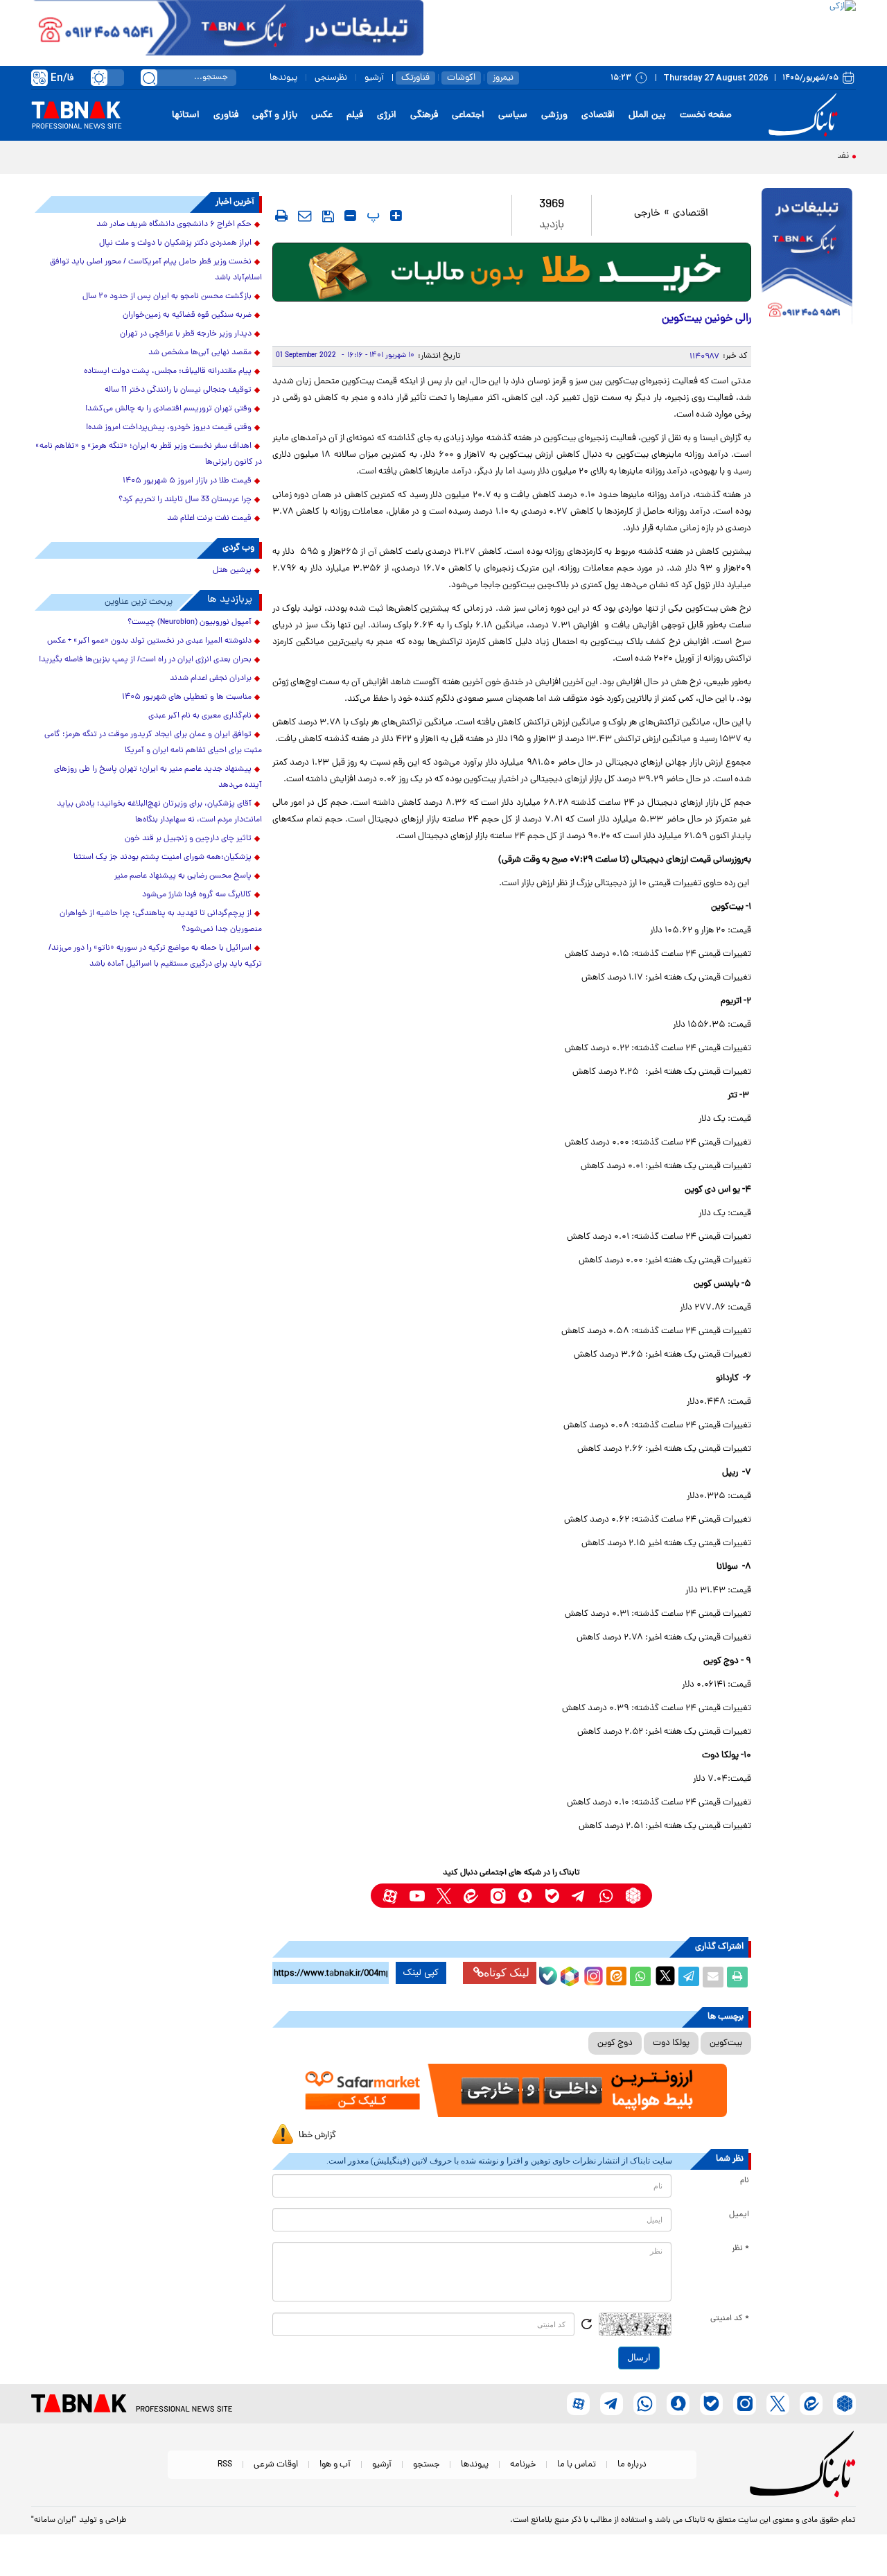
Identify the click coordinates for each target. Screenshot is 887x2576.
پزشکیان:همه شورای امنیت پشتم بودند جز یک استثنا (163, 858)
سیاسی (513, 115)
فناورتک (415, 78)
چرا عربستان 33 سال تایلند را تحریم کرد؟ (185, 500)
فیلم (355, 115)
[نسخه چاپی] (737, 1977)
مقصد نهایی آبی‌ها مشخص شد (200, 353)
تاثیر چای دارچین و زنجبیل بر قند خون (188, 839)
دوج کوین (615, 2043)
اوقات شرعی (276, 2465)
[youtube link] (417, 1896)
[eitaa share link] (616, 1977)
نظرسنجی (331, 78)
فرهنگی (424, 115)
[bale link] (552, 1896)
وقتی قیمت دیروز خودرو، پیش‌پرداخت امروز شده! (169, 428)
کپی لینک (421, 1973)
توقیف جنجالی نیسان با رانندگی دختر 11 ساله (178, 390)
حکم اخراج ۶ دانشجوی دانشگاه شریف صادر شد (174, 225)
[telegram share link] (689, 1977)
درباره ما (632, 2465)
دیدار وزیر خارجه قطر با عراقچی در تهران (186, 334)
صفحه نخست (706, 115)
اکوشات (461, 78)
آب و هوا (335, 2465)
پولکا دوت (671, 2043)
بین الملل (647, 115)
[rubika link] (633, 1896)
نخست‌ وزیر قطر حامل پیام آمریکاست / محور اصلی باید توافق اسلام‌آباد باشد (156, 270)
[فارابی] (512, 272)
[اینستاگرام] (592, 1974)
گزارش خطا (317, 2135)
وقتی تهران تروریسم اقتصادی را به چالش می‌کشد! (168, 409)
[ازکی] (640, 28)
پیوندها (283, 78)
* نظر (740, 2249)
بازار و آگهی (275, 115)
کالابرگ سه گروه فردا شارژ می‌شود (197, 895)
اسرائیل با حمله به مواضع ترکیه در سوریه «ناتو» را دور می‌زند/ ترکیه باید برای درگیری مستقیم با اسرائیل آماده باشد (155, 956)
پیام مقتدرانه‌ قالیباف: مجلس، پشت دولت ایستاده (168, 372)
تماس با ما (577, 2465)
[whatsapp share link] (640, 1977)
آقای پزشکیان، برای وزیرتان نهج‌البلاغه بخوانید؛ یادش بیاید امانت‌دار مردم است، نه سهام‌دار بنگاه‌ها (159, 812)
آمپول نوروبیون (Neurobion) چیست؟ (190, 623)
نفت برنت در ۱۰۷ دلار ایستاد (794, 156)
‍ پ (371, 216)
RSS (225, 2465)
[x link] (444, 1896)
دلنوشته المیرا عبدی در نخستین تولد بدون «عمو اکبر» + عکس (149, 641)
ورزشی (554, 115)
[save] (328, 216)
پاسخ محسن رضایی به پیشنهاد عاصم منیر (183, 876)
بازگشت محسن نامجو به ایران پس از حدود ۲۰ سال (167, 297)
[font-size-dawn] (350, 216)
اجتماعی (468, 115)
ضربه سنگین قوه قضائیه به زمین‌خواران (187, 315)
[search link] (149, 78)
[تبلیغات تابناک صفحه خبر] (807, 258)
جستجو (426, 2465)
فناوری (226, 115)
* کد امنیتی (730, 2319)
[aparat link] (390, 1896)
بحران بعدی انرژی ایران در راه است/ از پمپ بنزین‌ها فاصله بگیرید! (145, 660)
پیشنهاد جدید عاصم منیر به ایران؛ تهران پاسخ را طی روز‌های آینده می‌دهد (158, 777)
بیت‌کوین (726, 2043)
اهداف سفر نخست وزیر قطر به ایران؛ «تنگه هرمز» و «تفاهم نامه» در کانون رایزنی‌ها (149, 454)
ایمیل (739, 2215)
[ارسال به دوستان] (713, 1977)
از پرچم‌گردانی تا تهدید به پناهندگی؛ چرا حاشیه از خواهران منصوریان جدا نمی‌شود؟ (161, 922)
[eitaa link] (471, 1896)
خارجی (647, 214)
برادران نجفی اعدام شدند (211, 679)
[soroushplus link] (525, 1896)
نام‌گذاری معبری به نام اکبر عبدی (200, 716)
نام (745, 2181)
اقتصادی (598, 115)
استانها (186, 115)
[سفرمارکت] (511, 2090)
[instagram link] (498, 1896)
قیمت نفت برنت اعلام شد (209, 519)
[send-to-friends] (305, 216)
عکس (322, 115)
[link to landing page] (805, 115)
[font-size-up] (396, 216)
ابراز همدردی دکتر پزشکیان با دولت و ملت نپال (175, 243)
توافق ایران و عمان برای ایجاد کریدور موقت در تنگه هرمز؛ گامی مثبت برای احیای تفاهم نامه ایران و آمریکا (153, 743)
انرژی (387, 115)
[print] (281, 216)
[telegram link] (579, 1896)
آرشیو (374, 78)
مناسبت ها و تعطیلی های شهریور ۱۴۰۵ (187, 697)
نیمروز (503, 78)
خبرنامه (523, 2465)
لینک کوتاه (507, 1973)
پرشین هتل (232, 571)
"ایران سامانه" (54, 2521)
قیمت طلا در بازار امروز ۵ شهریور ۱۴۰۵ (187, 481)
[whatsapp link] (606, 1896)
